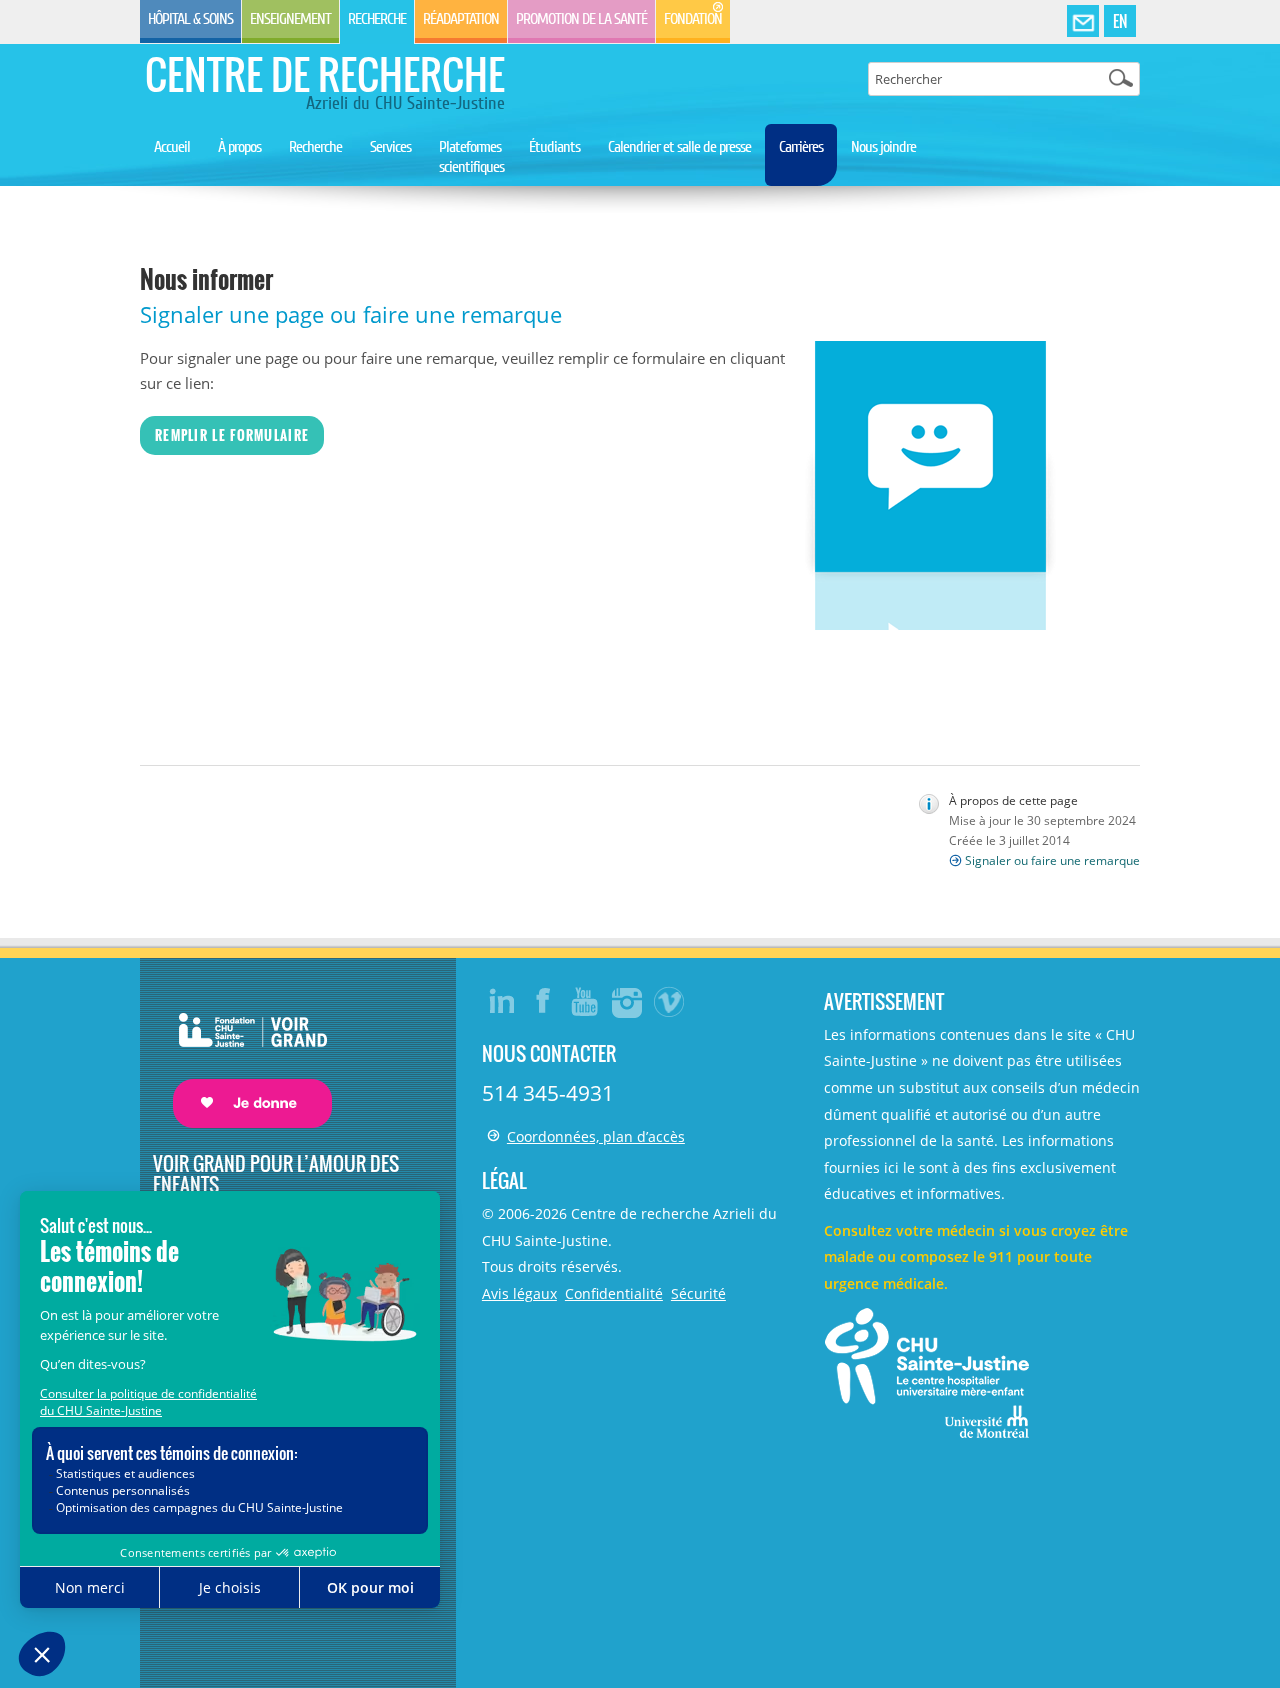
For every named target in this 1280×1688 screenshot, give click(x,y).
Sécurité (698, 1293)
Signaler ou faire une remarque (1052, 860)
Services (390, 147)
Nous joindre (883, 147)
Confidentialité (614, 1293)
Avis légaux (519, 1293)
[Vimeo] (670, 1001)
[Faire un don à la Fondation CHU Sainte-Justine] (242, 1052)
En (1120, 21)
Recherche (377, 19)
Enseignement (290, 19)
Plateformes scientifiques (471, 157)
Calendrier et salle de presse (679, 147)
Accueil (172, 147)
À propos (239, 147)
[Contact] (1083, 22)
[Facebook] (544, 1001)
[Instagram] (628, 1001)
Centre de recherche (325, 74)
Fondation (693, 19)
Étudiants (554, 147)
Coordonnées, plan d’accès (596, 1136)
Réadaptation (461, 19)
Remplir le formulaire (232, 435)
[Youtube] (586, 1001)
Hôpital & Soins (190, 19)
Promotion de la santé (581, 19)
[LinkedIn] (502, 1001)
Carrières (801, 147)
